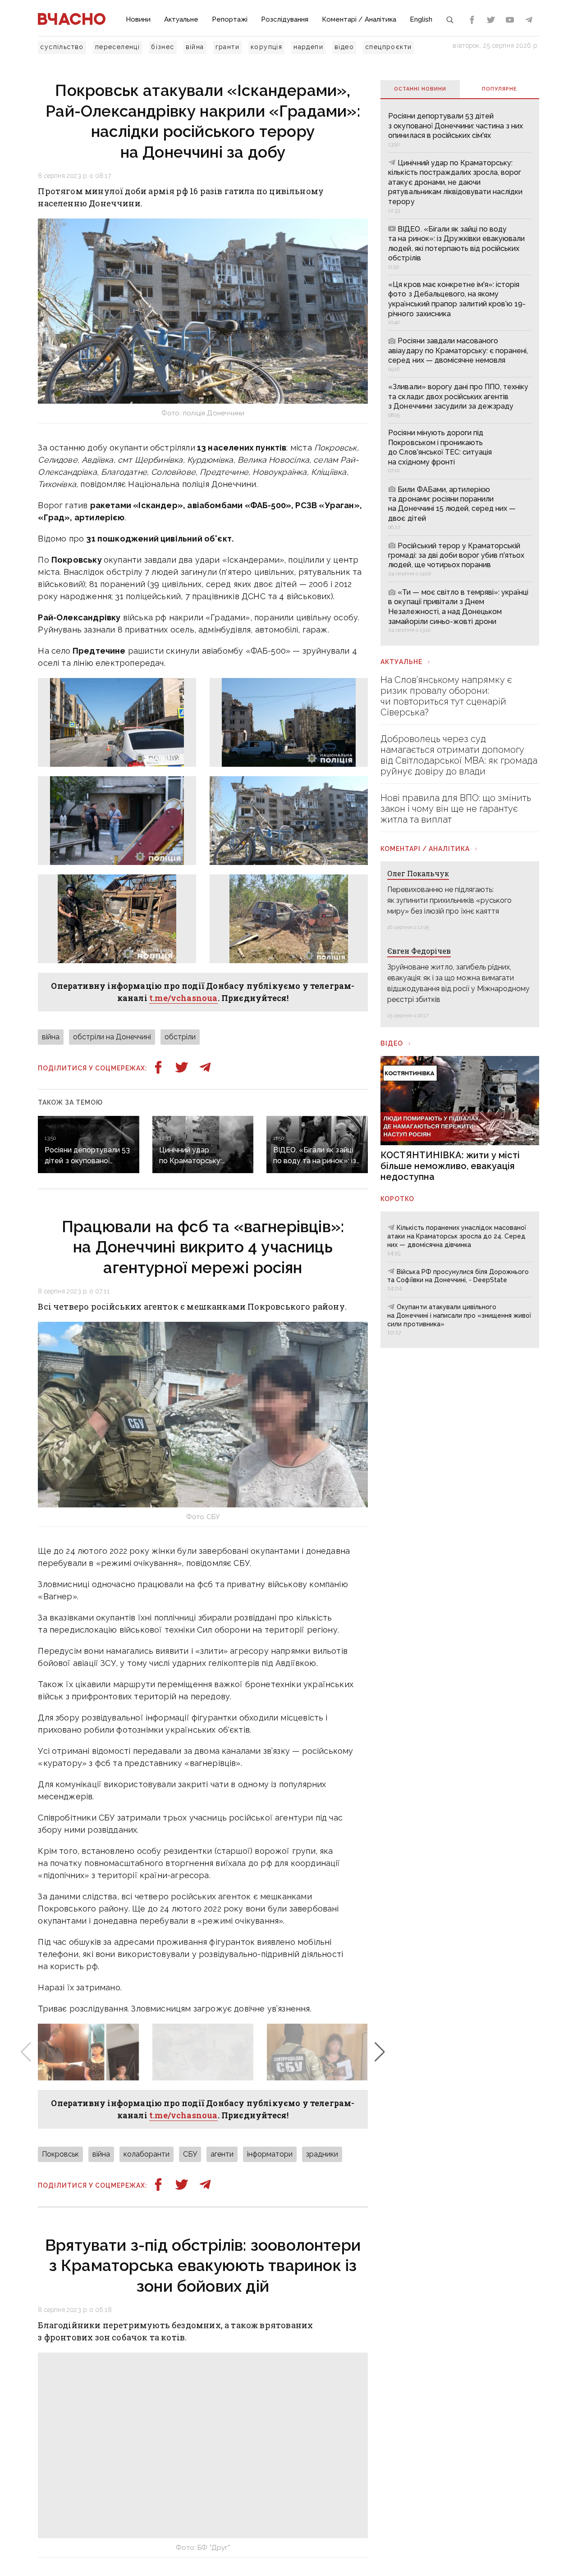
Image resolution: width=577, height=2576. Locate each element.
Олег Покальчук (418, 873)
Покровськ (60, 2154)
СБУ (190, 2154)
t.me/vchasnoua (183, 998)
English (421, 19)
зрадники (322, 2154)
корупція (266, 47)
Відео (392, 1043)
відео (344, 47)
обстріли (180, 1037)
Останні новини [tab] (420, 89)
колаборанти (147, 2154)
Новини (138, 19)
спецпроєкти (388, 47)
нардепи (308, 47)
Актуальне (181, 19)
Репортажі (230, 19)
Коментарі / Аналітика (359, 19)
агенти (222, 2154)
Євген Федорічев (419, 951)
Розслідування (285, 19)
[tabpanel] (460, 372)
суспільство (62, 47)
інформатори (270, 2154)
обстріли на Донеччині (112, 1037)
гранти (227, 47)
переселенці (117, 47)
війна (195, 47)
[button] (380, 2052)
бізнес (163, 47)
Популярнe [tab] (499, 89)
